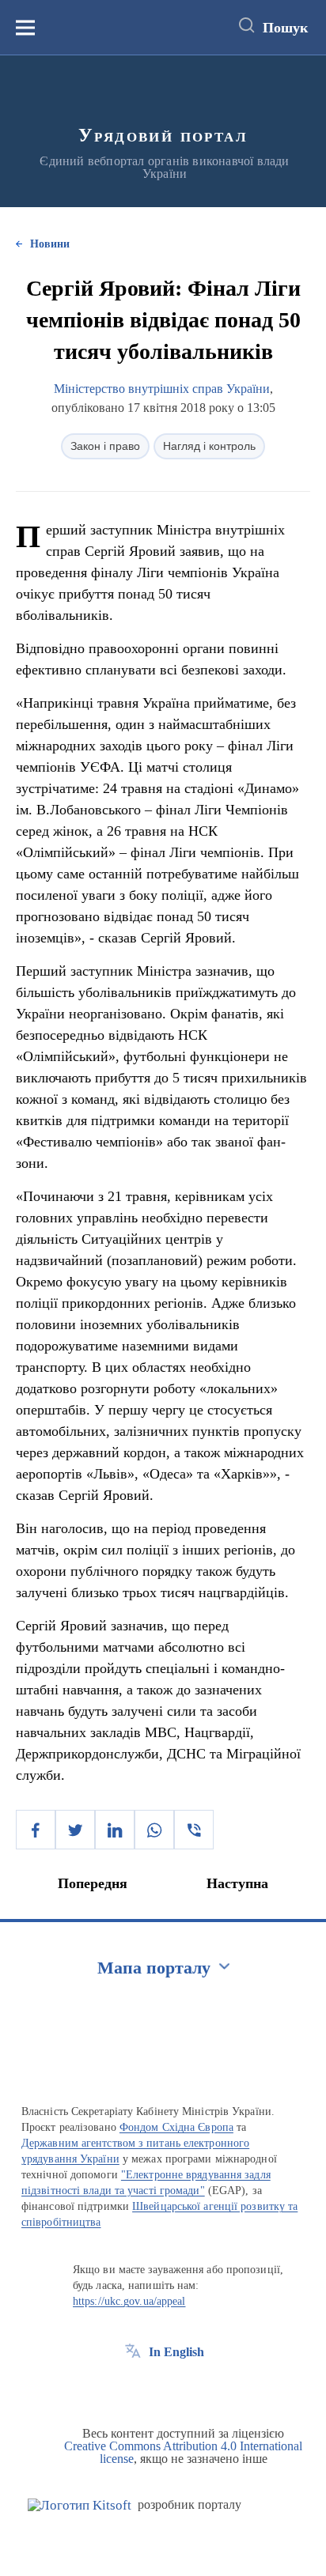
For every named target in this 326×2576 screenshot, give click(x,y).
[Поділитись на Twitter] (75, 1830)
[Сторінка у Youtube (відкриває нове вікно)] (191, 2388)
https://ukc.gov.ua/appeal (129, 2301)
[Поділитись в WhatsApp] (154, 1830)
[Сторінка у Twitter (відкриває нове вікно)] (162, 2388)
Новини (50, 244)
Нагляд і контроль (209, 446)
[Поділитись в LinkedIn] (115, 1830)
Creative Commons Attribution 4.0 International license (183, 2452)
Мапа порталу (154, 1968)
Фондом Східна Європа (176, 2127)
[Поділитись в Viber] (194, 1830)
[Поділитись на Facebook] (36, 1830)
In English (176, 2352)
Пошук (285, 28)
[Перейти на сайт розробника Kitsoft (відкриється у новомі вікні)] (80, 2505)
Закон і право (105, 446)
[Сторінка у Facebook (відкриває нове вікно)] (133, 2388)
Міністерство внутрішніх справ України (162, 389)
